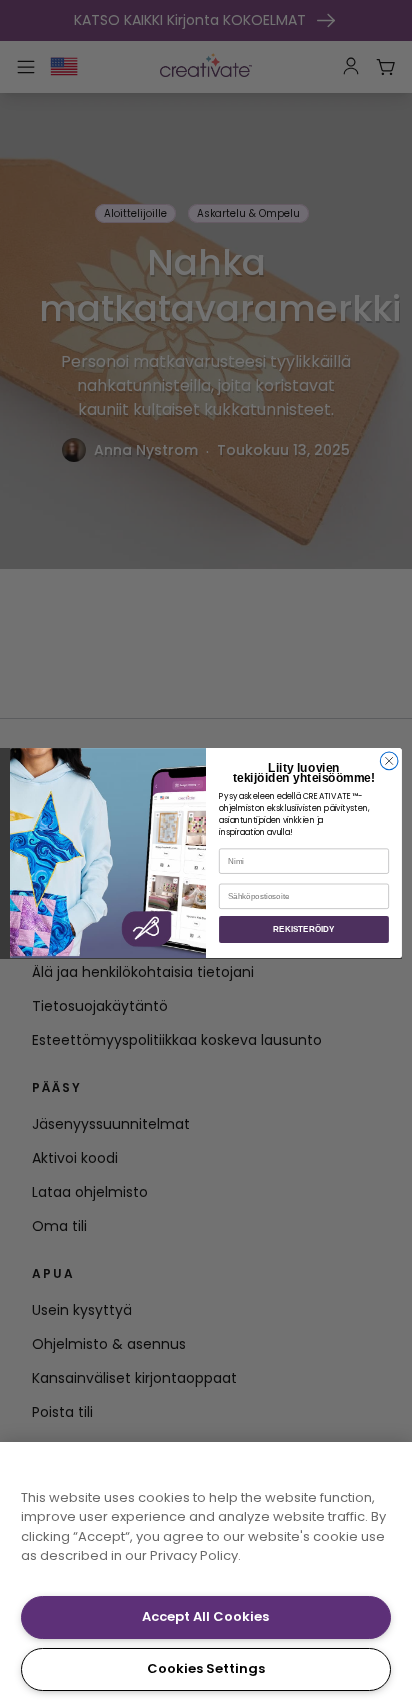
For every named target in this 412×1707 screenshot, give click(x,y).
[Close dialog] (389, 761)
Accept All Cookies (205, 1616)
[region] (206, 1574)
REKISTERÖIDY (303, 929)
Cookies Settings (206, 1668)
